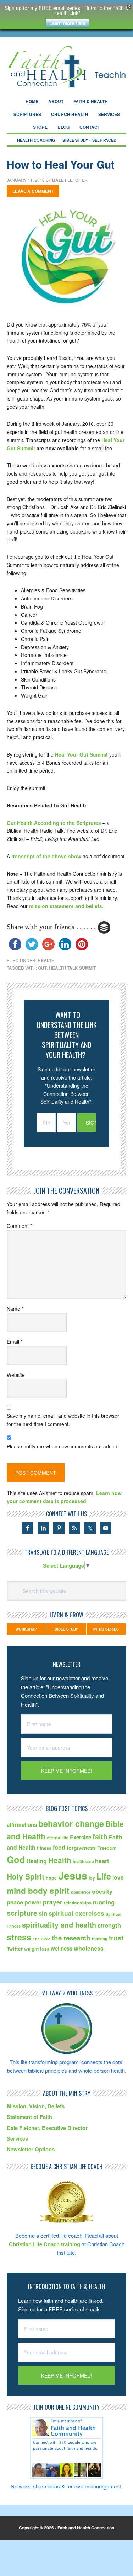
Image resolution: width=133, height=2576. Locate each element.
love (118, 1877)
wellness (62, 1949)
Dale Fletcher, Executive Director (47, 2128)
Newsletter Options (31, 2149)
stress (19, 1937)
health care (83, 1862)
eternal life (58, 1838)
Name (15, 1309)
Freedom (107, 1848)
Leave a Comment (33, 191)
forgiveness (81, 1848)
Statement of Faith (29, 2117)
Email (15, 1342)
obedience (81, 1892)
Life (104, 1876)
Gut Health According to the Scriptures (54, 823)
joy (92, 1878)
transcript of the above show (46, 856)
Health (46, 960)
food (59, 1847)
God (16, 1859)
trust (116, 1938)
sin (43, 1913)
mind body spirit (38, 1891)
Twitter (15, 1949)
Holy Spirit (26, 1876)
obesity (102, 1891)
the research (71, 1938)
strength (109, 1925)
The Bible (41, 1939)
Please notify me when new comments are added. (63, 1446)
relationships (78, 1903)
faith (100, 1836)
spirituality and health (59, 1925)
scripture (22, 1913)
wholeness (89, 1948)
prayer (53, 1902)
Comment (19, 1226)
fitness (44, 1848)
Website (16, 1375)
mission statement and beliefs (66, 906)
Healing (37, 1861)
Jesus (73, 1875)
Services (17, 2138)
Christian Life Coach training (45, 2244)
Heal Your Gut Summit (81, 754)
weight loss (37, 1949)
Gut (42, 968)
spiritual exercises (76, 1913)
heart (102, 1861)
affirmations (22, 1825)
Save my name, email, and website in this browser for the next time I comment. (63, 1420)
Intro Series (106, 1629)
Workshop (26, 1629)
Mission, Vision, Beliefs (36, 2106)
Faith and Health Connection (67, 67)
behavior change (71, 1824)
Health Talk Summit (72, 968)
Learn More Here (67, 23)
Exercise (81, 1837)
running (104, 1902)
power (33, 1902)
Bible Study (66, 1629)
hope (51, 1878)
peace (15, 1902)
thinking (100, 1939)
